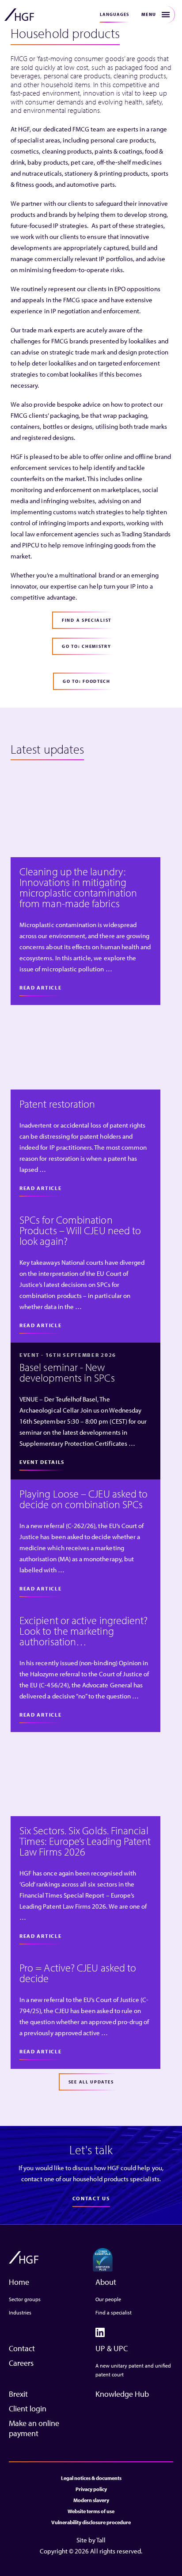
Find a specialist (114, 2312)
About (106, 2282)
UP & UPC (112, 2348)
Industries (20, 2312)
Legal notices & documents (91, 2478)
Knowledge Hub (122, 2394)
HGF (19, 15)
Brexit (18, 2394)
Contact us (91, 2198)
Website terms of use (91, 2511)
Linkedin (100, 2332)
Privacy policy (91, 2489)
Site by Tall (91, 2540)
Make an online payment (34, 2428)
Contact (22, 2348)
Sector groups (25, 2299)
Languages (114, 14)
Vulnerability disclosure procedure (91, 2522)
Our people (108, 2299)
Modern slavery (91, 2500)
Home (19, 2282)
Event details (42, 1462)
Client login (28, 2409)
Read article (40, 988)
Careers (21, 2363)
